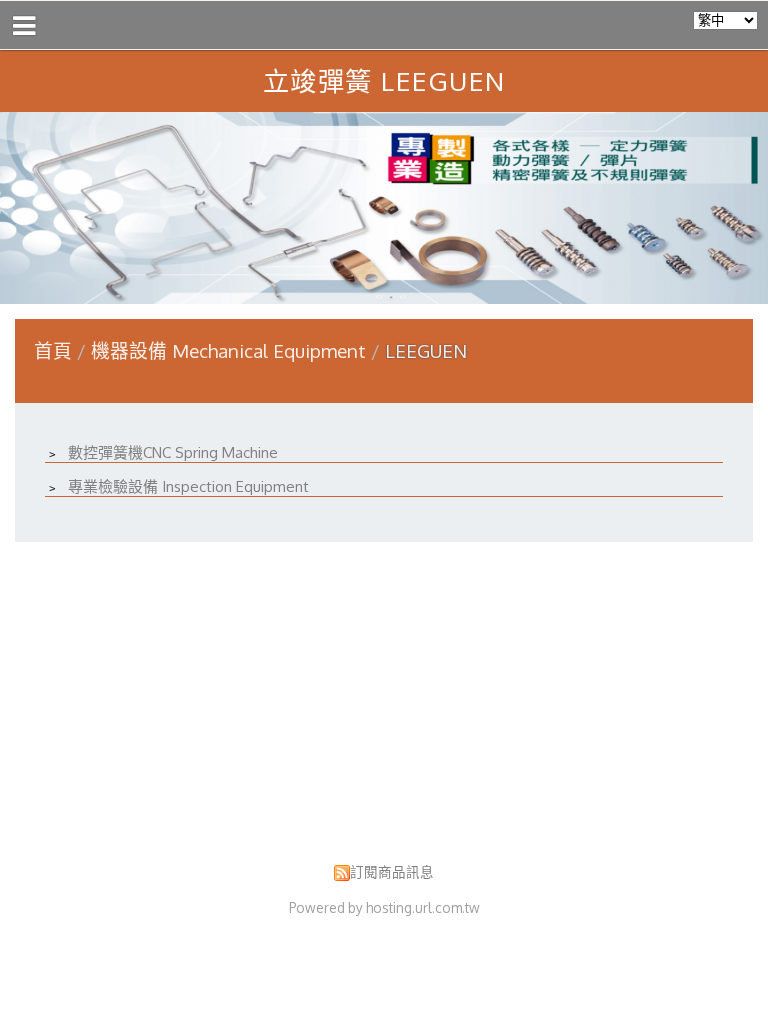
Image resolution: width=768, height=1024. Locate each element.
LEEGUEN (423, 350)
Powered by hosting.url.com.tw (384, 907)
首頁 (53, 350)
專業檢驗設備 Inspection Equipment (186, 486)
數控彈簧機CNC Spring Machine (171, 452)
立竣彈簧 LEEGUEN (384, 80)
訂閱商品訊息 (392, 871)
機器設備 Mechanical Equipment (231, 350)
